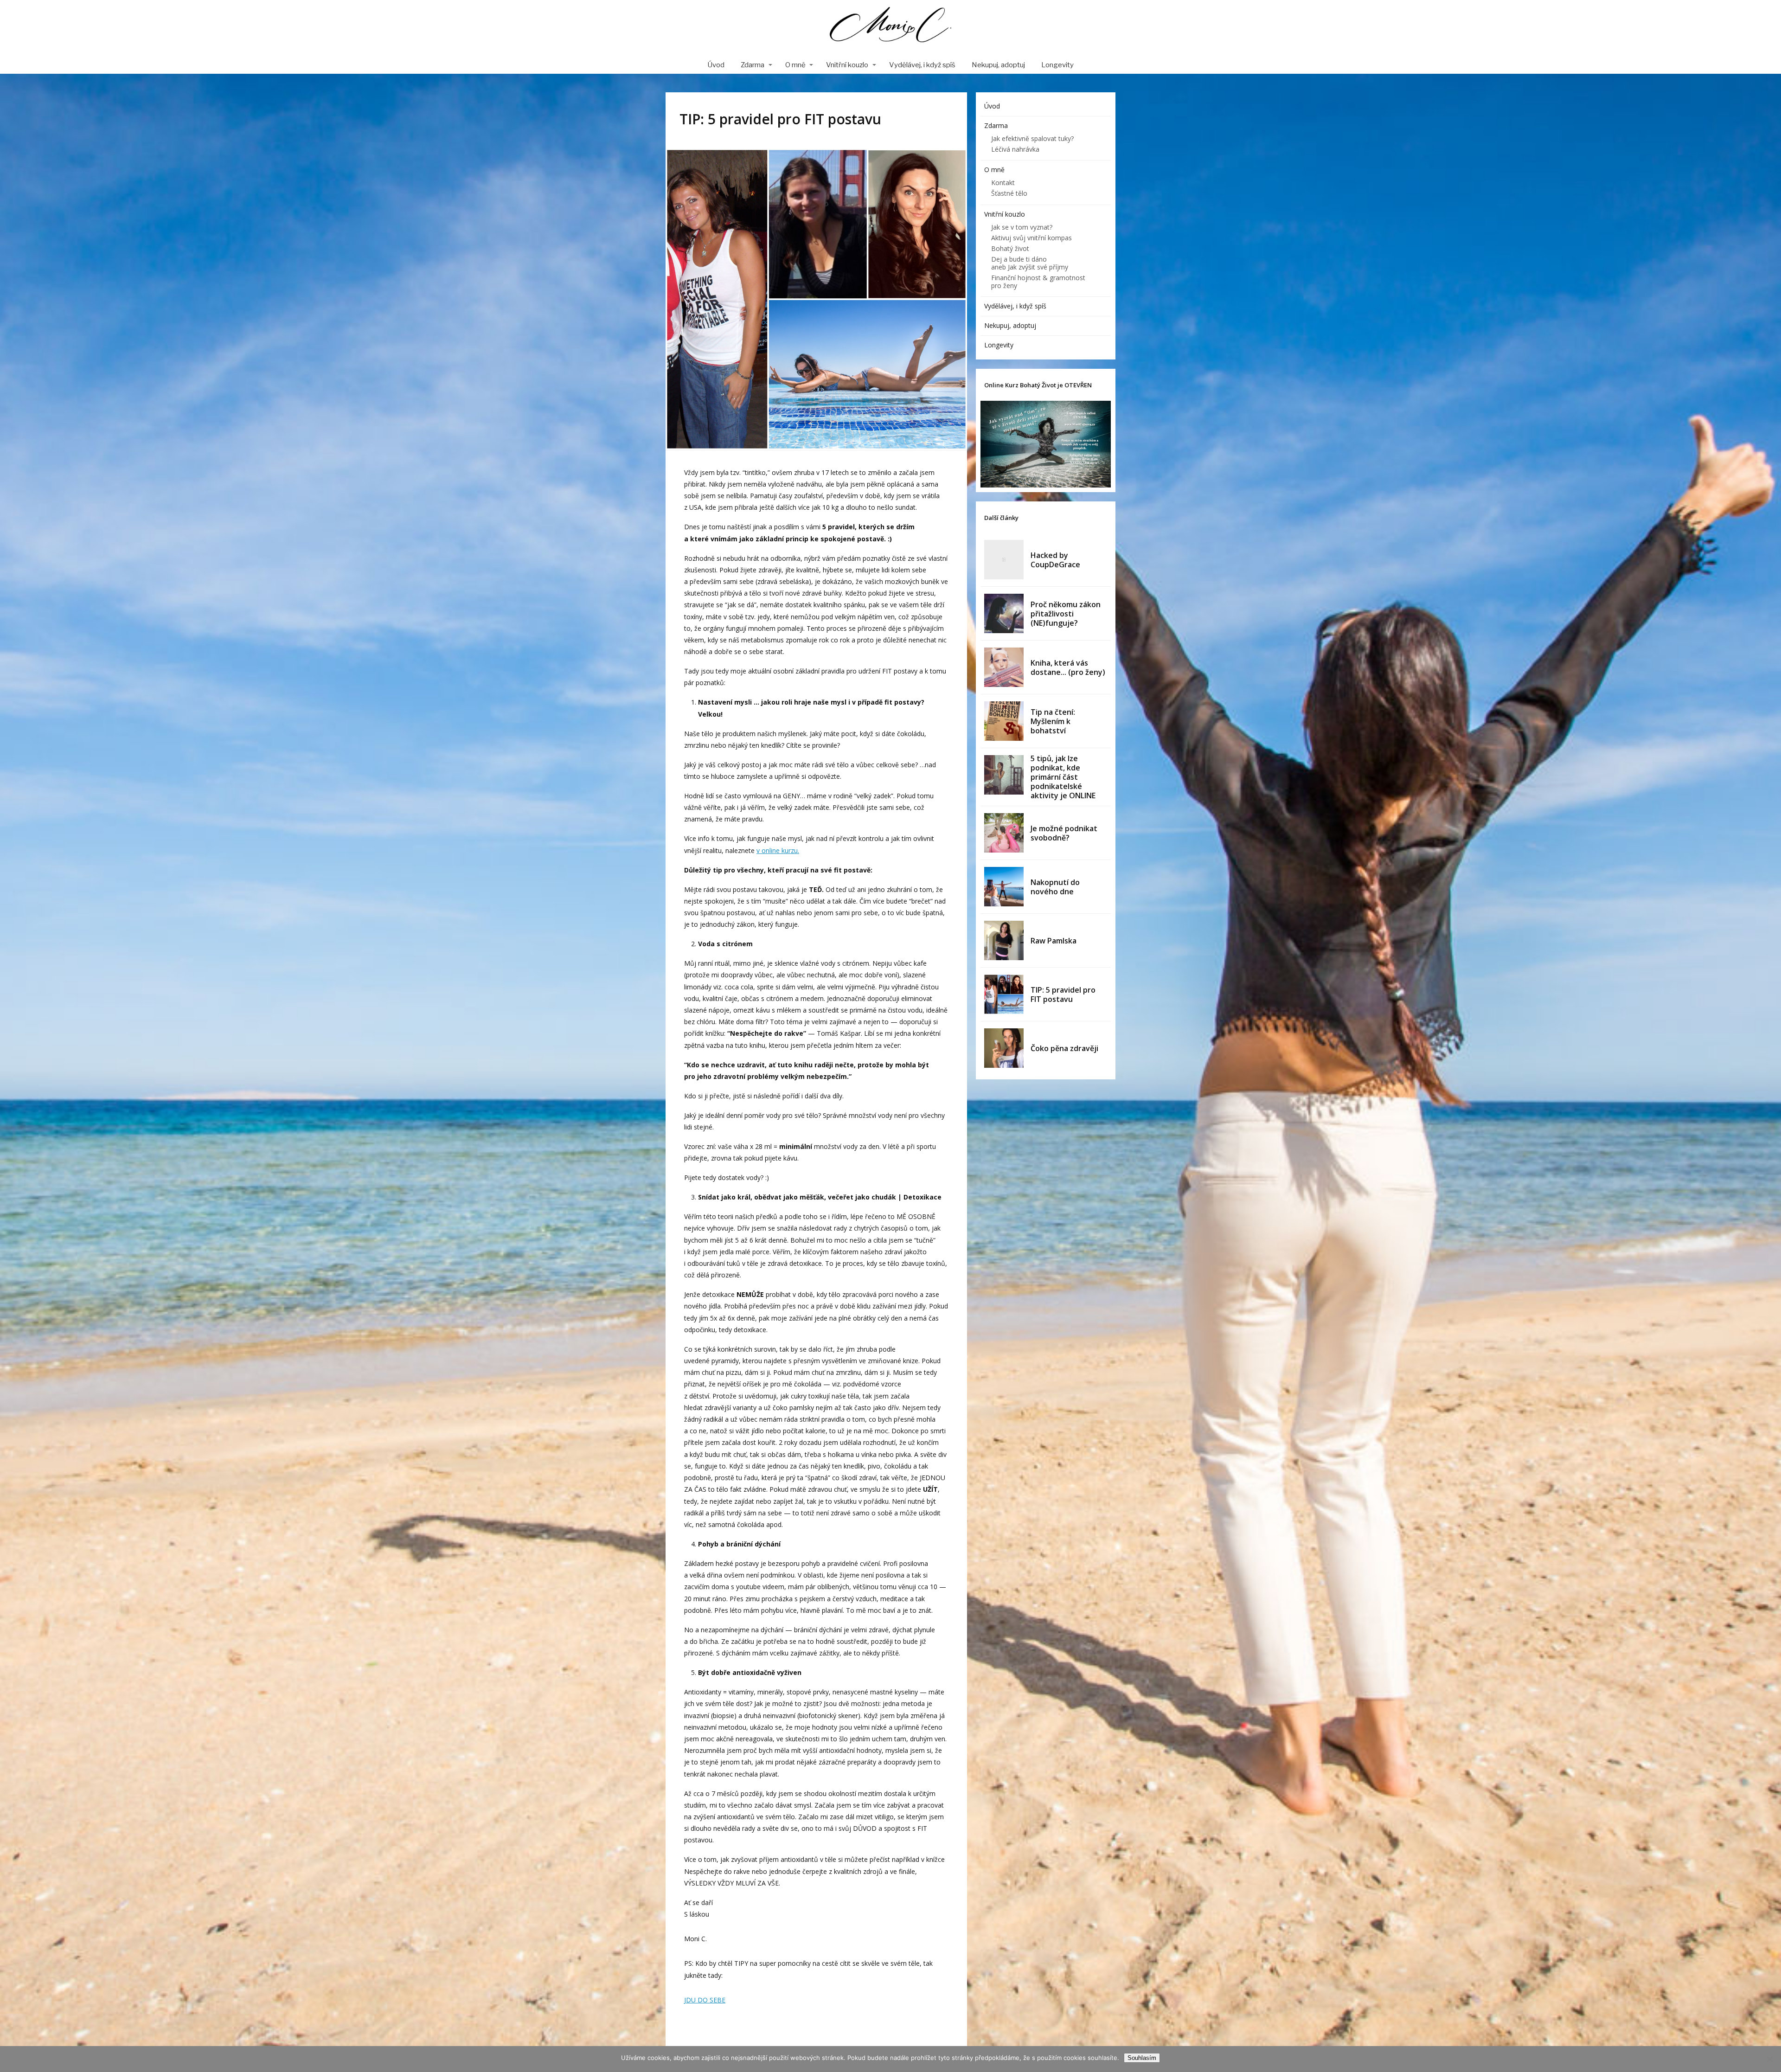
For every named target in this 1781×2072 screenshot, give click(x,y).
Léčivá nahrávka (1015, 149)
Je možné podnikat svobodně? (1064, 833)
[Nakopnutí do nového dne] (1004, 887)
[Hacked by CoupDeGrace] (1004, 560)
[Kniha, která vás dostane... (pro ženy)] (1004, 667)
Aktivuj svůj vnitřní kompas (1031, 238)
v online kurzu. (778, 850)
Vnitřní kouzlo (847, 65)
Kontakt (1003, 183)
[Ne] (1769, 2059)
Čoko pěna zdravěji (1064, 1048)
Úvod (716, 65)
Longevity (1057, 65)
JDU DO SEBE (705, 2000)
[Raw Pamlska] (1004, 940)
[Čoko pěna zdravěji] (1004, 1048)
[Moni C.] (890, 28)
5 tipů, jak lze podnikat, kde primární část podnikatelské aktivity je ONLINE (1063, 777)
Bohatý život (1010, 248)
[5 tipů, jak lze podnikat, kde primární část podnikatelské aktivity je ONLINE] (1004, 775)
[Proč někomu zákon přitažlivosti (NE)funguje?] (1004, 613)
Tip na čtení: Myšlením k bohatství (1053, 721)
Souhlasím (1142, 2058)
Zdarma (753, 65)
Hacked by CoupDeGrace (1055, 560)
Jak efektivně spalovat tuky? (1032, 138)
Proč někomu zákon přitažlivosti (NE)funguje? (1066, 614)
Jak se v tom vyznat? (1022, 227)
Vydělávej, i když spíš (922, 65)
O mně (795, 65)
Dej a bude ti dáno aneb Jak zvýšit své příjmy (1030, 263)
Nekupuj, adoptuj (998, 65)
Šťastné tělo (1009, 193)
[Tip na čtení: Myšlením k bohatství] (1004, 721)
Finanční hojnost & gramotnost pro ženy (1038, 282)
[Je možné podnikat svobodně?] (1004, 833)
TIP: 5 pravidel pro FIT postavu (1063, 994)
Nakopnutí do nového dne (1055, 887)
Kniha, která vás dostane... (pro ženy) (1068, 667)
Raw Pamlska (1054, 941)
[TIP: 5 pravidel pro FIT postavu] (1004, 994)
